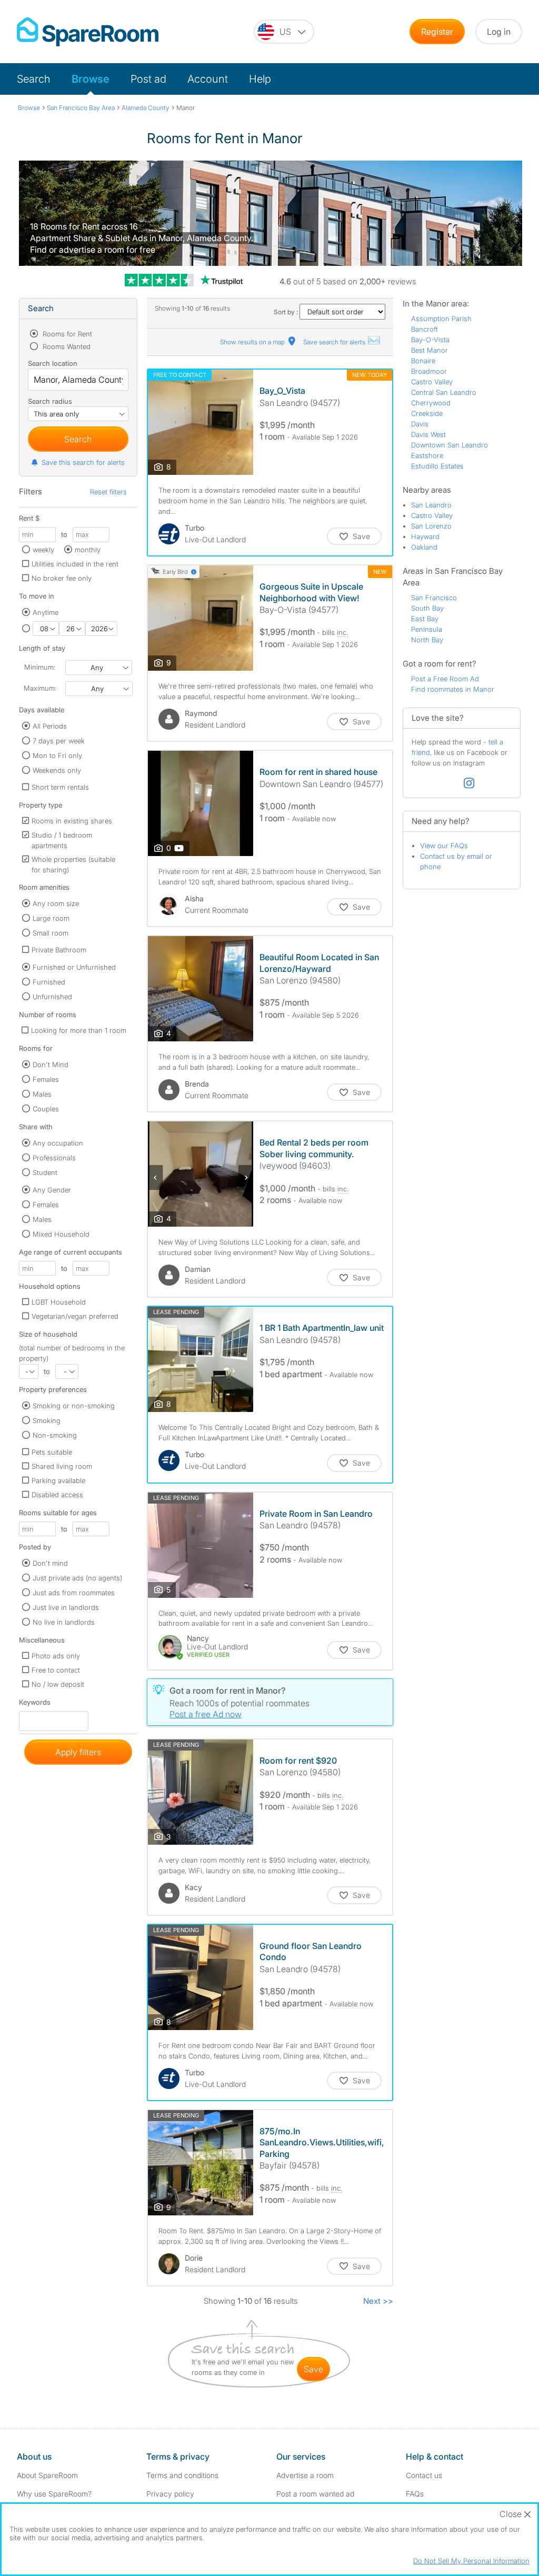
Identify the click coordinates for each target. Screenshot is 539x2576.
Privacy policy (170, 2494)
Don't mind (50, 1563)
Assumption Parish (441, 319)
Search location (53, 363)
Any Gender (52, 1190)
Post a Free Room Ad (445, 679)
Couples (46, 1109)
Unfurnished (52, 997)
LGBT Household (59, 1302)
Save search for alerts (335, 342)
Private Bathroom (59, 950)
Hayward (425, 536)
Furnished (49, 982)
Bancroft (425, 329)
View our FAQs (444, 846)
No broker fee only (62, 578)
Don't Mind (51, 1065)
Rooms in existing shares (72, 821)
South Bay (427, 608)
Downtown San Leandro (450, 445)
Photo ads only (56, 1656)
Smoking (47, 1420)
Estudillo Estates (437, 466)
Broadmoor (429, 371)
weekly (43, 550)
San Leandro (431, 505)
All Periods (50, 726)
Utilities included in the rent (75, 564)
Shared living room (62, 1466)
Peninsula (427, 629)
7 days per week (59, 741)
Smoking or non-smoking (74, 1406)
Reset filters (108, 492)
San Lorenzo (431, 526)
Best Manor (430, 350)
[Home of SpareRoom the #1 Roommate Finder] (88, 32)
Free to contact (56, 1670)
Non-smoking (55, 1435)
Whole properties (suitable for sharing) (73, 864)
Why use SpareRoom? (54, 2494)
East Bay (425, 619)
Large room (51, 918)
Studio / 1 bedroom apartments (62, 840)
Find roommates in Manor (453, 689)
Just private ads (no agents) (77, 1578)
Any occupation (58, 1143)
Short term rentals (60, 787)
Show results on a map (253, 342)
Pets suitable (52, 1452)
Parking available (58, 1480)
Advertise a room (305, 2475)
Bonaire (423, 361)
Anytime (46, 612)
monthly (88, 550)
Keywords (35, 1704)
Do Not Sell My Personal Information (471, 2561)
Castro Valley (432, 382)
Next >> (378, 2301)
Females (46, 1079)
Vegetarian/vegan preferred (75, 1316)
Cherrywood (431, 403)
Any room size (56, 903)
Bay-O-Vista (430, 340)
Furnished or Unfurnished (74, 967)
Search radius (50, 401)
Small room (51, 933)
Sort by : (287, 312)
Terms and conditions (182, 2475)
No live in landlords (64, 1622)
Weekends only (57, 770)
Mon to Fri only (57, 755)
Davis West (428, 434)
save (313, 2369)
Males (42, 1094)
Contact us (424, 2475)
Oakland (424, 547)
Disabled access (57, 1495)
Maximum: (40, 688)
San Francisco (434, 598)
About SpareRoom (47, 2475)
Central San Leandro (444, 392)
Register (437, 32)
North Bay (427, 640)
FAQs (415, 2494)
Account (208, 79)
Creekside (427, 413)
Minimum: (40, 667)
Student (45, 1172)
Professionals (54, 1158)
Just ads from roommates (74, 1593)
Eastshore (427, 455)
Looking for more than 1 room (79, 1030)
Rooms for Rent (66, 334)
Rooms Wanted (66, 346)
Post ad (148, 79)
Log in (499, 32)
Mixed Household (61, 1234)
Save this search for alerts (83, 462)
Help (260, 79)
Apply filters (78, 1752)
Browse (91, 79)
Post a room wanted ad (315, 2494)
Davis (420, 424)
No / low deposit (58, 1684)
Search (34, 79)
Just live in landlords (66, 1607)
